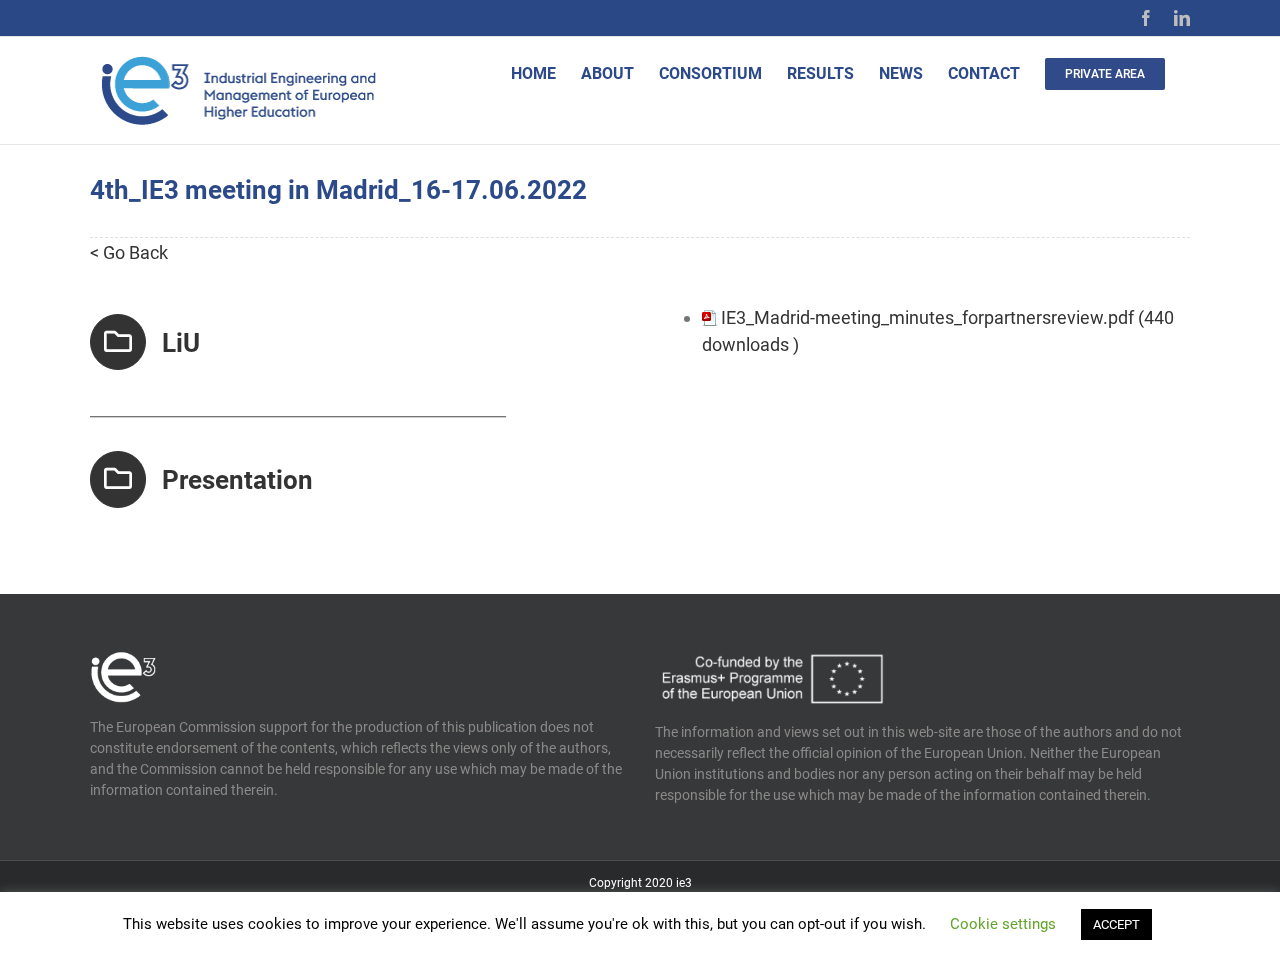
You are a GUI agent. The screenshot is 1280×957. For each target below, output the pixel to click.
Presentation (237, 480)
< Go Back (129, 252)
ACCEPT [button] (1116, 924)
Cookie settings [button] (1003, 924)
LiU (181, 343)
